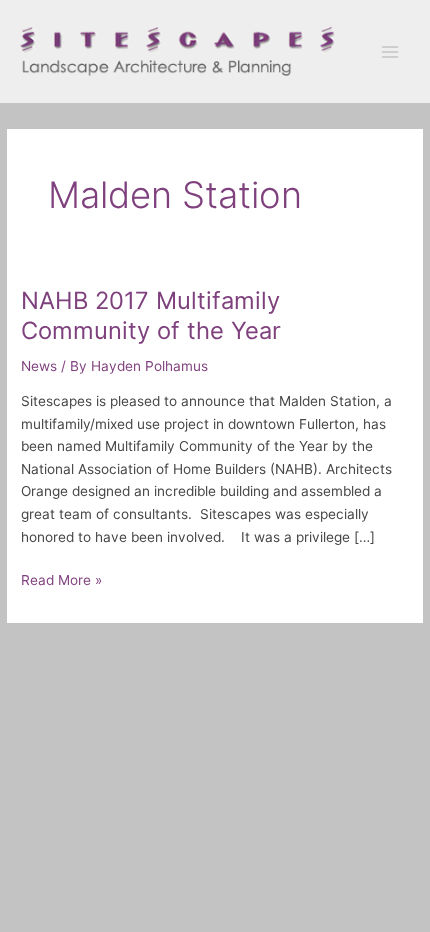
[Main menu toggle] (390, 51)
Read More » (61, 578)
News (39, 366)
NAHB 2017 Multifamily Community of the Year (151, 315)
